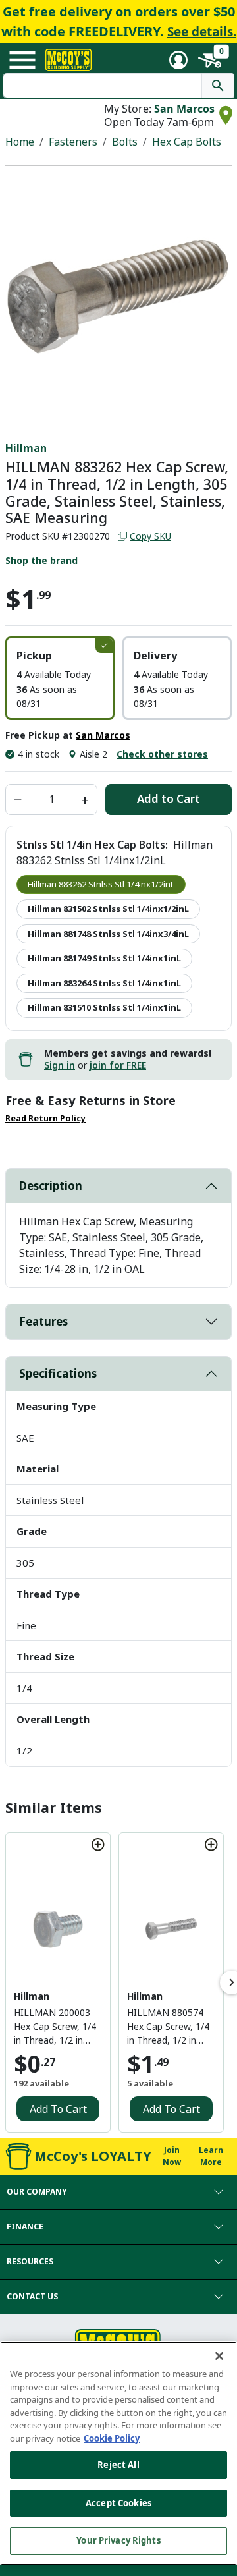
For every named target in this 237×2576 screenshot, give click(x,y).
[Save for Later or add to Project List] (98, 1845)
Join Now (172, 2156)
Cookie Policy (112, 2438)
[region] (118, 2453)
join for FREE (118, 1065)
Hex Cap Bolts (187, 142)
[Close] (219, 2356)
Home (20, 142)
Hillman (26, 448)
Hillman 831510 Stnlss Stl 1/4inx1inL (104, 1007)
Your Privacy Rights (118, 2540)
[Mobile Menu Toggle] (22, 60)
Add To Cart (58, 2109)
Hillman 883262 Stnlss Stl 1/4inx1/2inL (101, 884)
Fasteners (73, 142)
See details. (202, 32)
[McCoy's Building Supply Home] (68, 60)
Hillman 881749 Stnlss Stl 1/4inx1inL (104, 958)
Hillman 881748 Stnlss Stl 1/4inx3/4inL (108, 934)
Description (51, 1186)
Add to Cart (169, 799)
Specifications (58, 1373)
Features (43, 1321)
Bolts (125, 142)
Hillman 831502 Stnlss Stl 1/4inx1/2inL (108, 909)
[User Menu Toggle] (178, 60)
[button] (60, 678)
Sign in (60, 1065)
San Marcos (184, 109)
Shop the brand (41, 560)
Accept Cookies (118, 2503)
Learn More (211, 2156)
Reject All (118, 2465)
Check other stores (162, 754)
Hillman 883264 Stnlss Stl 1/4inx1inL (104, 983)
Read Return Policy (45, 1118)
